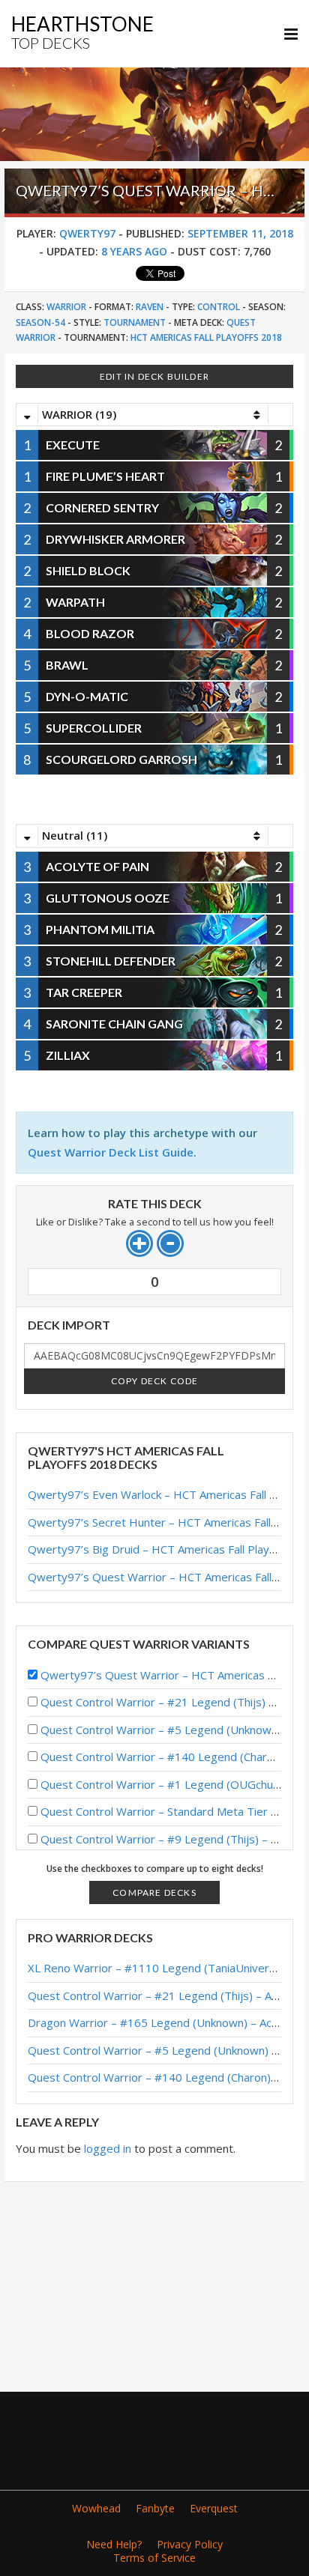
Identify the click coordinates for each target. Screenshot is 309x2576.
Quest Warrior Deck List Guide (111, 1152)
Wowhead (96, 2508)
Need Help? (114, 2544)
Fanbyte (155, 2508)
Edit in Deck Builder (154, 376)
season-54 (40, 322)
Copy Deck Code (155, 1381)
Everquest (214, 2508)
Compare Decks (154, 1892)
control (219, 307)
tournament (135, 322)
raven (150, 307)
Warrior (66, 307)
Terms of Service (154, 2558)
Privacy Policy (190, 2544)
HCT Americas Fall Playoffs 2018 (206, 337)
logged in (108, 2148)
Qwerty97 (87, 233)
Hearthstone (82, 32)
